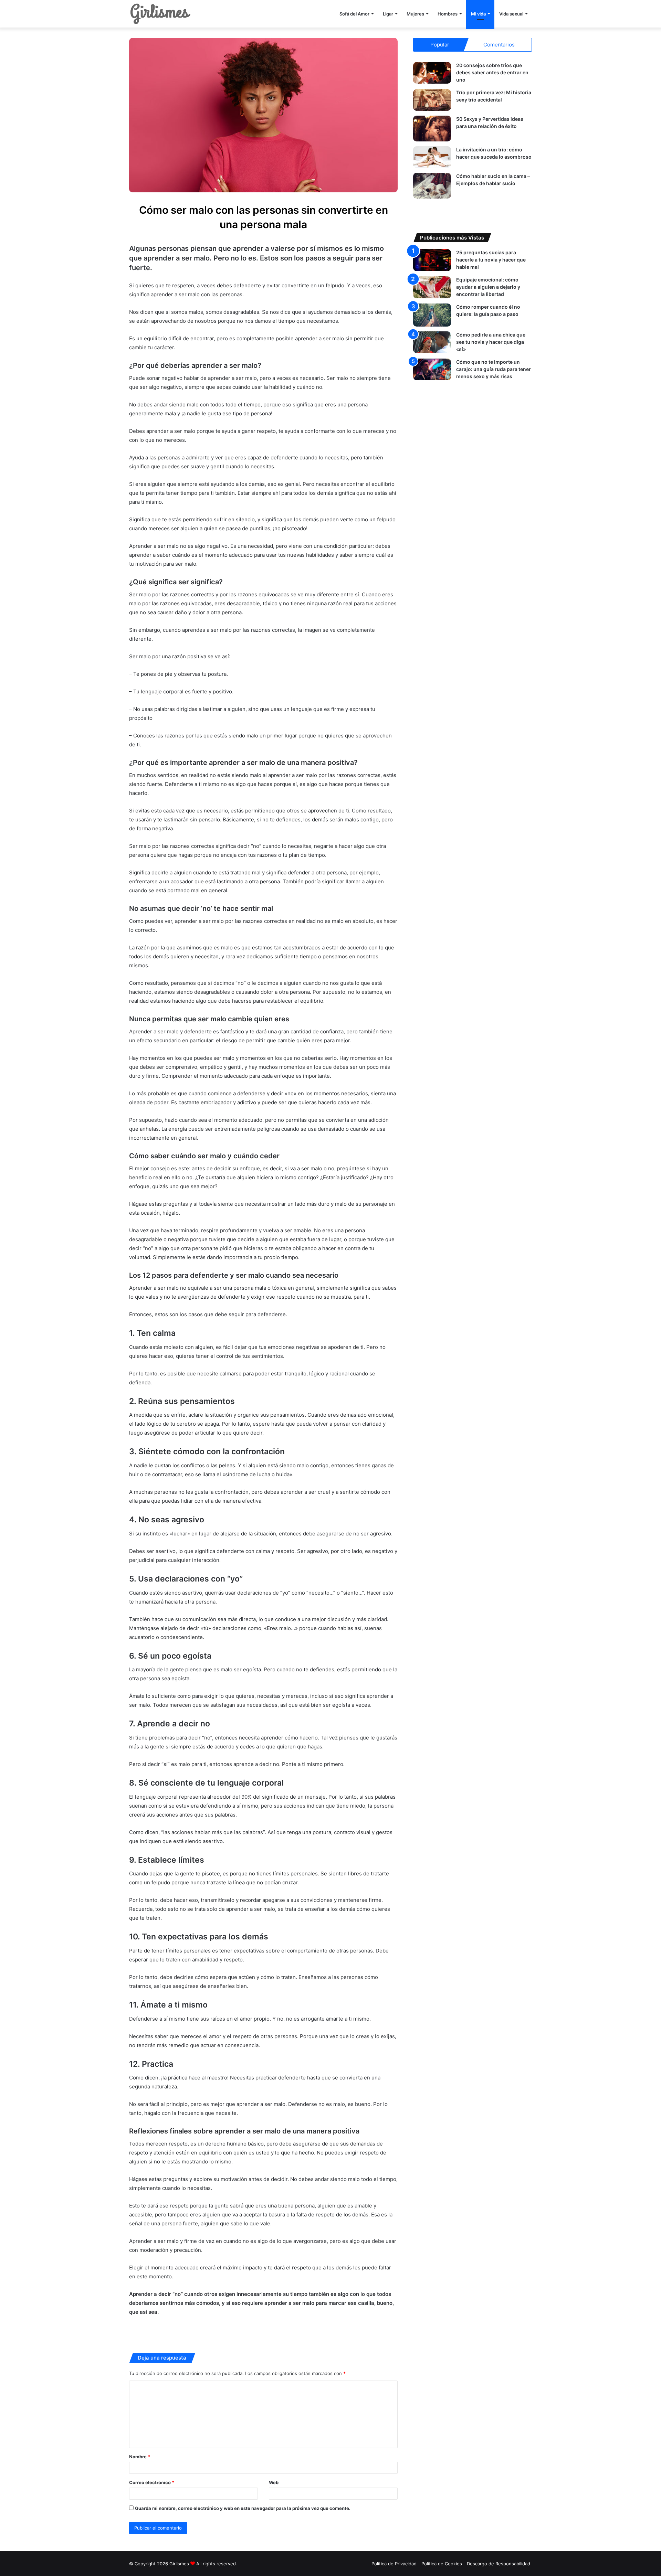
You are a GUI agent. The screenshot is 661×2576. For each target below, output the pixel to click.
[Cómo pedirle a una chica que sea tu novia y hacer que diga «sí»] (432, 342)
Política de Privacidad (394, 2564)
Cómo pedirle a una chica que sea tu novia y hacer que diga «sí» (491, 342)
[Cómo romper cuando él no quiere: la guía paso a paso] (432, 315)
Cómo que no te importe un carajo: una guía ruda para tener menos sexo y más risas (494, 369)
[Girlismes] (160, 14)
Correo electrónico (152, 2482)
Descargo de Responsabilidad (499, 2564)
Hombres (448, 14)
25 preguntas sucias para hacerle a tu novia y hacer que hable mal (491, 260)
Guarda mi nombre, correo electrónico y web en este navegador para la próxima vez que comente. (243, 2508)
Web (274, 2482)
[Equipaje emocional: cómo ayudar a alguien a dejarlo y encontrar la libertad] (432, 287)
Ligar (388, 14)
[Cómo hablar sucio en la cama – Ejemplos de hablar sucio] (432, 186)
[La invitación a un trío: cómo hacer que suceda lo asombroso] (432, 157)
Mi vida (478, 14)
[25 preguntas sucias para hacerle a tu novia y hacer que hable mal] (432, 260)
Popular (440, 45)
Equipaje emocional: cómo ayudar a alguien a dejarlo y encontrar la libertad (488, 287)
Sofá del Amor (354, 14)
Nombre (140, 2457)
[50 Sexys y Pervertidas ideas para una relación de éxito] (432, 129)
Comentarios (499, 45)
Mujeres (415, 14)
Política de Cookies (442, 2564)
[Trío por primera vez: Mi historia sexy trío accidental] (432, 100)
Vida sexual (511, 14)
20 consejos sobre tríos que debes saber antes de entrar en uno (492, 72)
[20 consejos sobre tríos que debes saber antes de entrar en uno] (432, 73)
